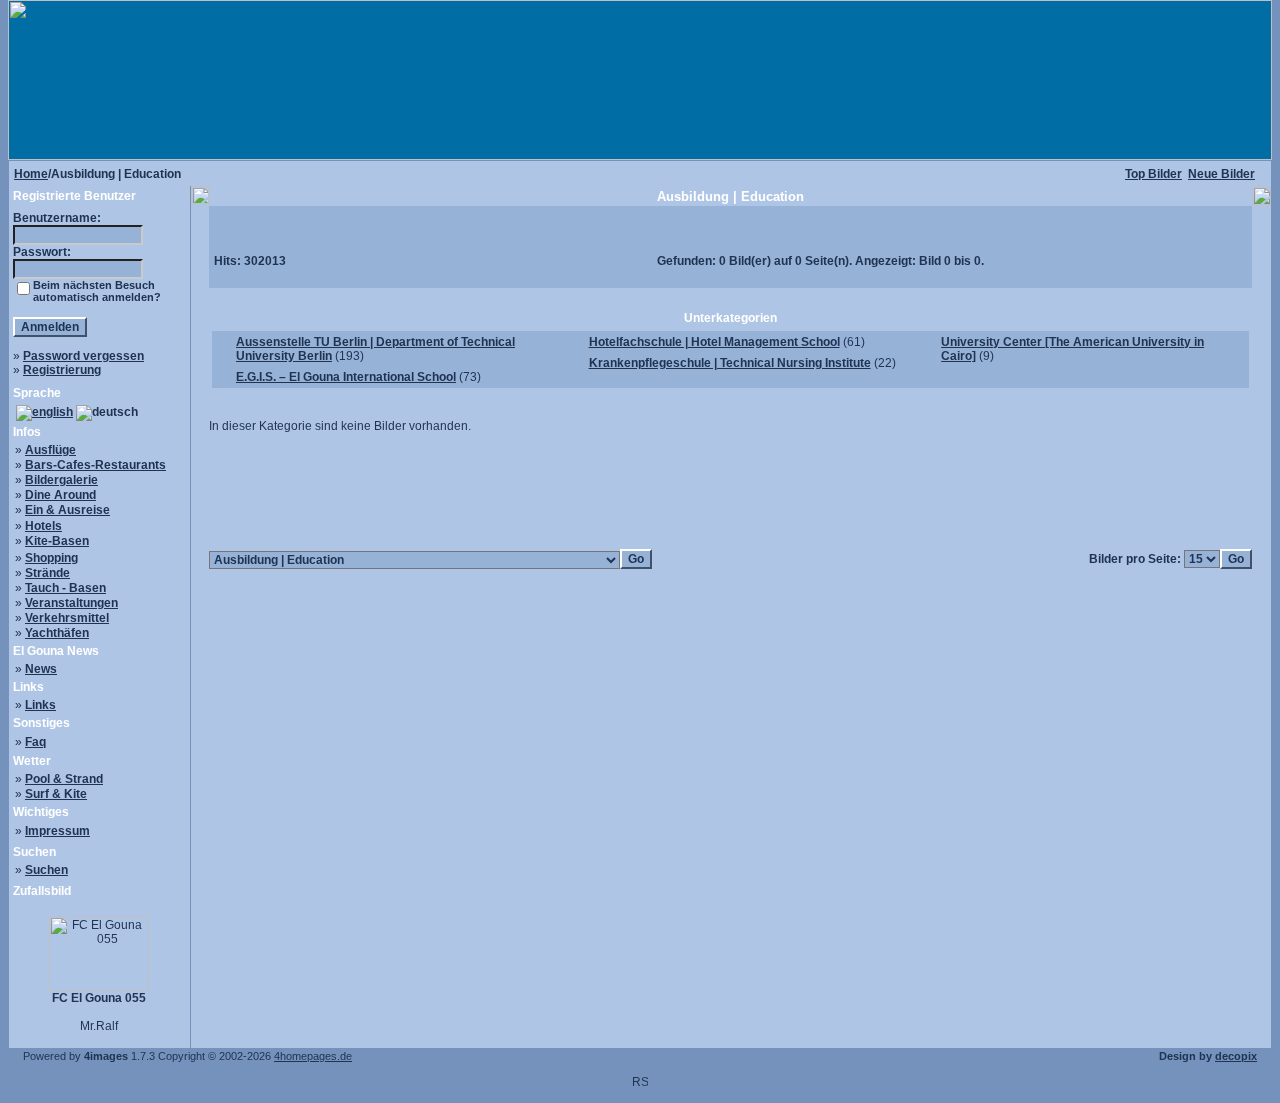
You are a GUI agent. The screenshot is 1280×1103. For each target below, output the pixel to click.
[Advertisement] (731, 491)
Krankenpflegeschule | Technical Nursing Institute (730, 363)
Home (31, 174)
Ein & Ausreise (67, 510)
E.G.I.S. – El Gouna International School (346, 377)
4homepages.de (313, 1056)
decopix (1236, 1056)
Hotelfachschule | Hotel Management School (714, 342)
